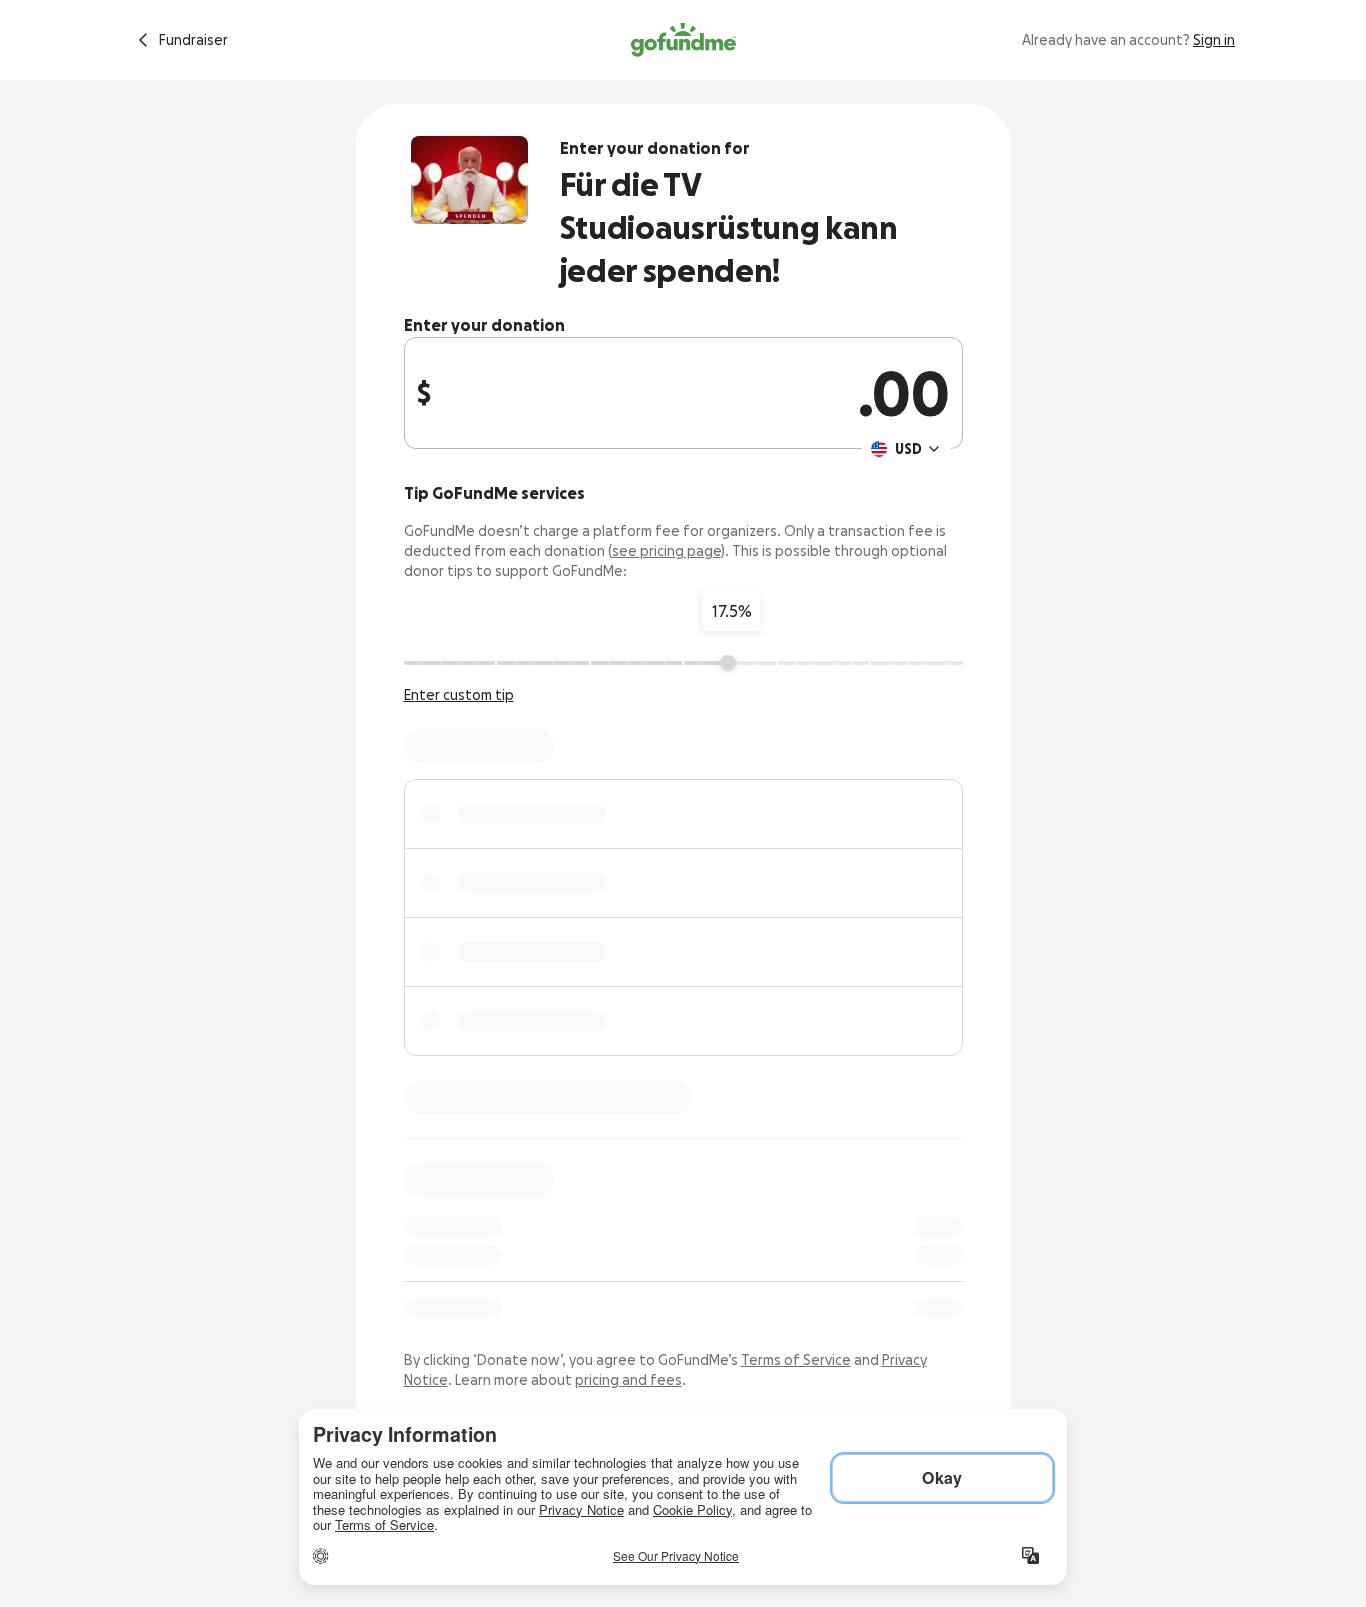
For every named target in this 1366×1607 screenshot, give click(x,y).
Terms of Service (796, 1360)
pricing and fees (628, 1380)
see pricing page (666, 551)
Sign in (1214, 40)
